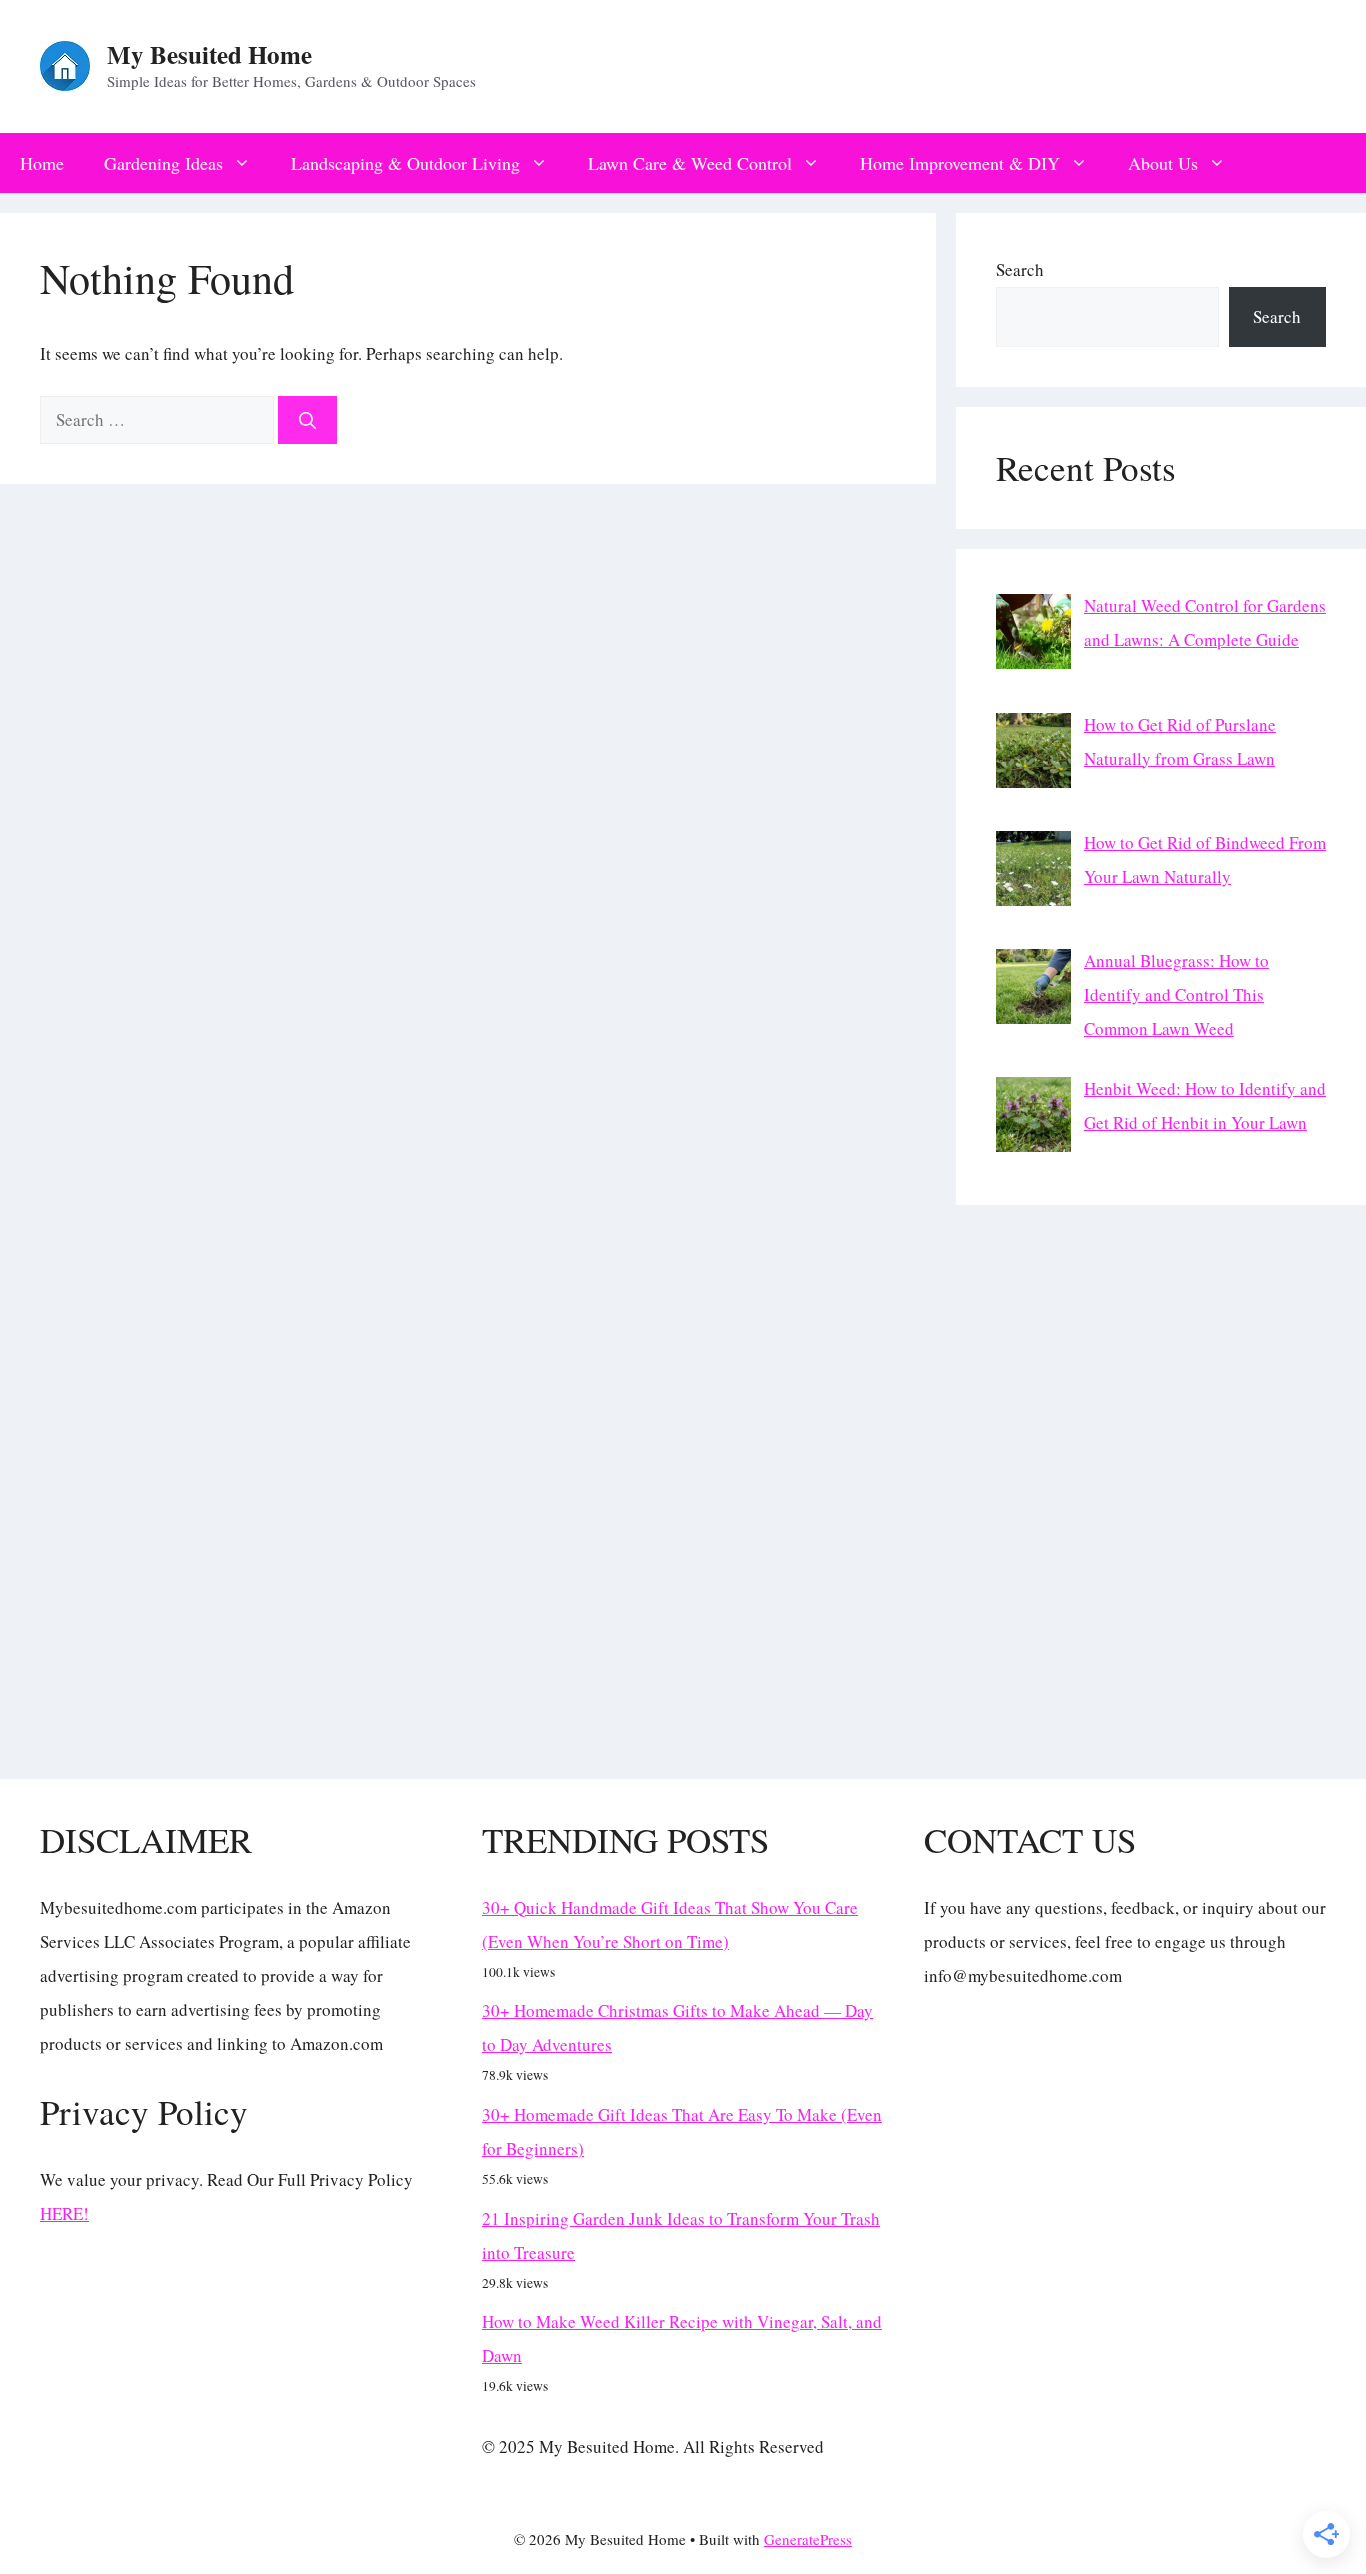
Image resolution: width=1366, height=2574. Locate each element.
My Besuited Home (209, 54)
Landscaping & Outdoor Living (405, 163)
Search (1020, 269)
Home (42, 163)
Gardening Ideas (163, 163)
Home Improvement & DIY (960, 163)
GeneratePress (808, 2539)
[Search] (307, 420)
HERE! (64, 2213)
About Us (1163, 163)
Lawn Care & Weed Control (690, 163)
